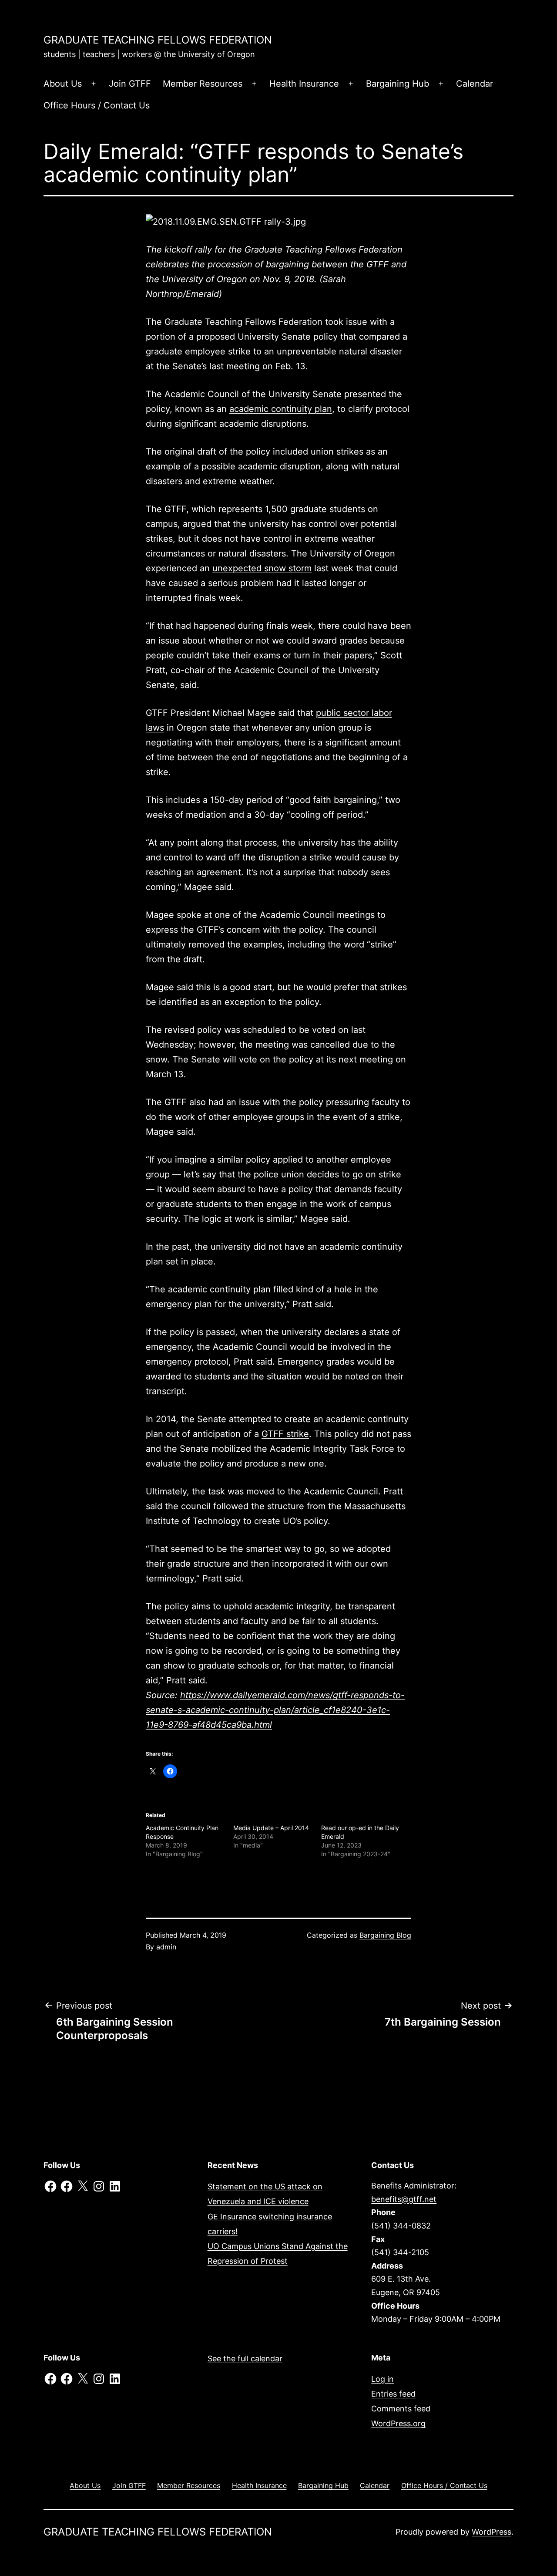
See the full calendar (245, 2359)
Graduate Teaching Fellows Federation (158, 40)
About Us (63, 84)
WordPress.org (398, 2423)
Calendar (475, 84)
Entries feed (393, 2394)
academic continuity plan (281, 409)
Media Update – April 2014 (271, 1828)
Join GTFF (130, 84)
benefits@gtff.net (404, 2199)
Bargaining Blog (385, 1935)
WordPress (492, 2532)
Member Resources (203, 84)
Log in (383, 2379)
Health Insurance (304, 84)
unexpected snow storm (262, 568)
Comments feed (401, 2409)
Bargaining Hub (398, 84)
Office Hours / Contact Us (97, 105)
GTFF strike (285, 1434)
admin (166, 1947)
